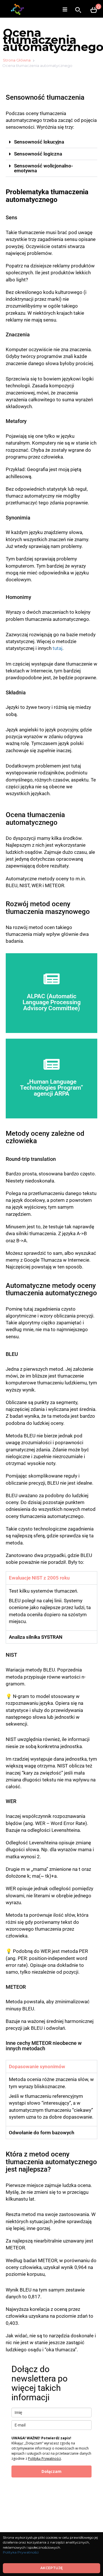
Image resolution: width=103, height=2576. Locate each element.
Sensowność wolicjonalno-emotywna (43, 168)
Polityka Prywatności (21, 2552)
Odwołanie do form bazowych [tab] (41, 2133)
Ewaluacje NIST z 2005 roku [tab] (39, 1578)
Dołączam (51, 2471)
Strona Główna (17, 60)
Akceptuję (51, 2568)
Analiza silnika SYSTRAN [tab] (36, 1637)
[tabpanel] (51, 1607)
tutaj (58, 648)
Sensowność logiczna (38, 154)
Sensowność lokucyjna (39, 142)
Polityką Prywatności (44, 2459)
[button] (51, 142)
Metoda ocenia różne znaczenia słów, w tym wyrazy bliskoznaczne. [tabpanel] (51, 2098)
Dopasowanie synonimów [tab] (37, 2066)
